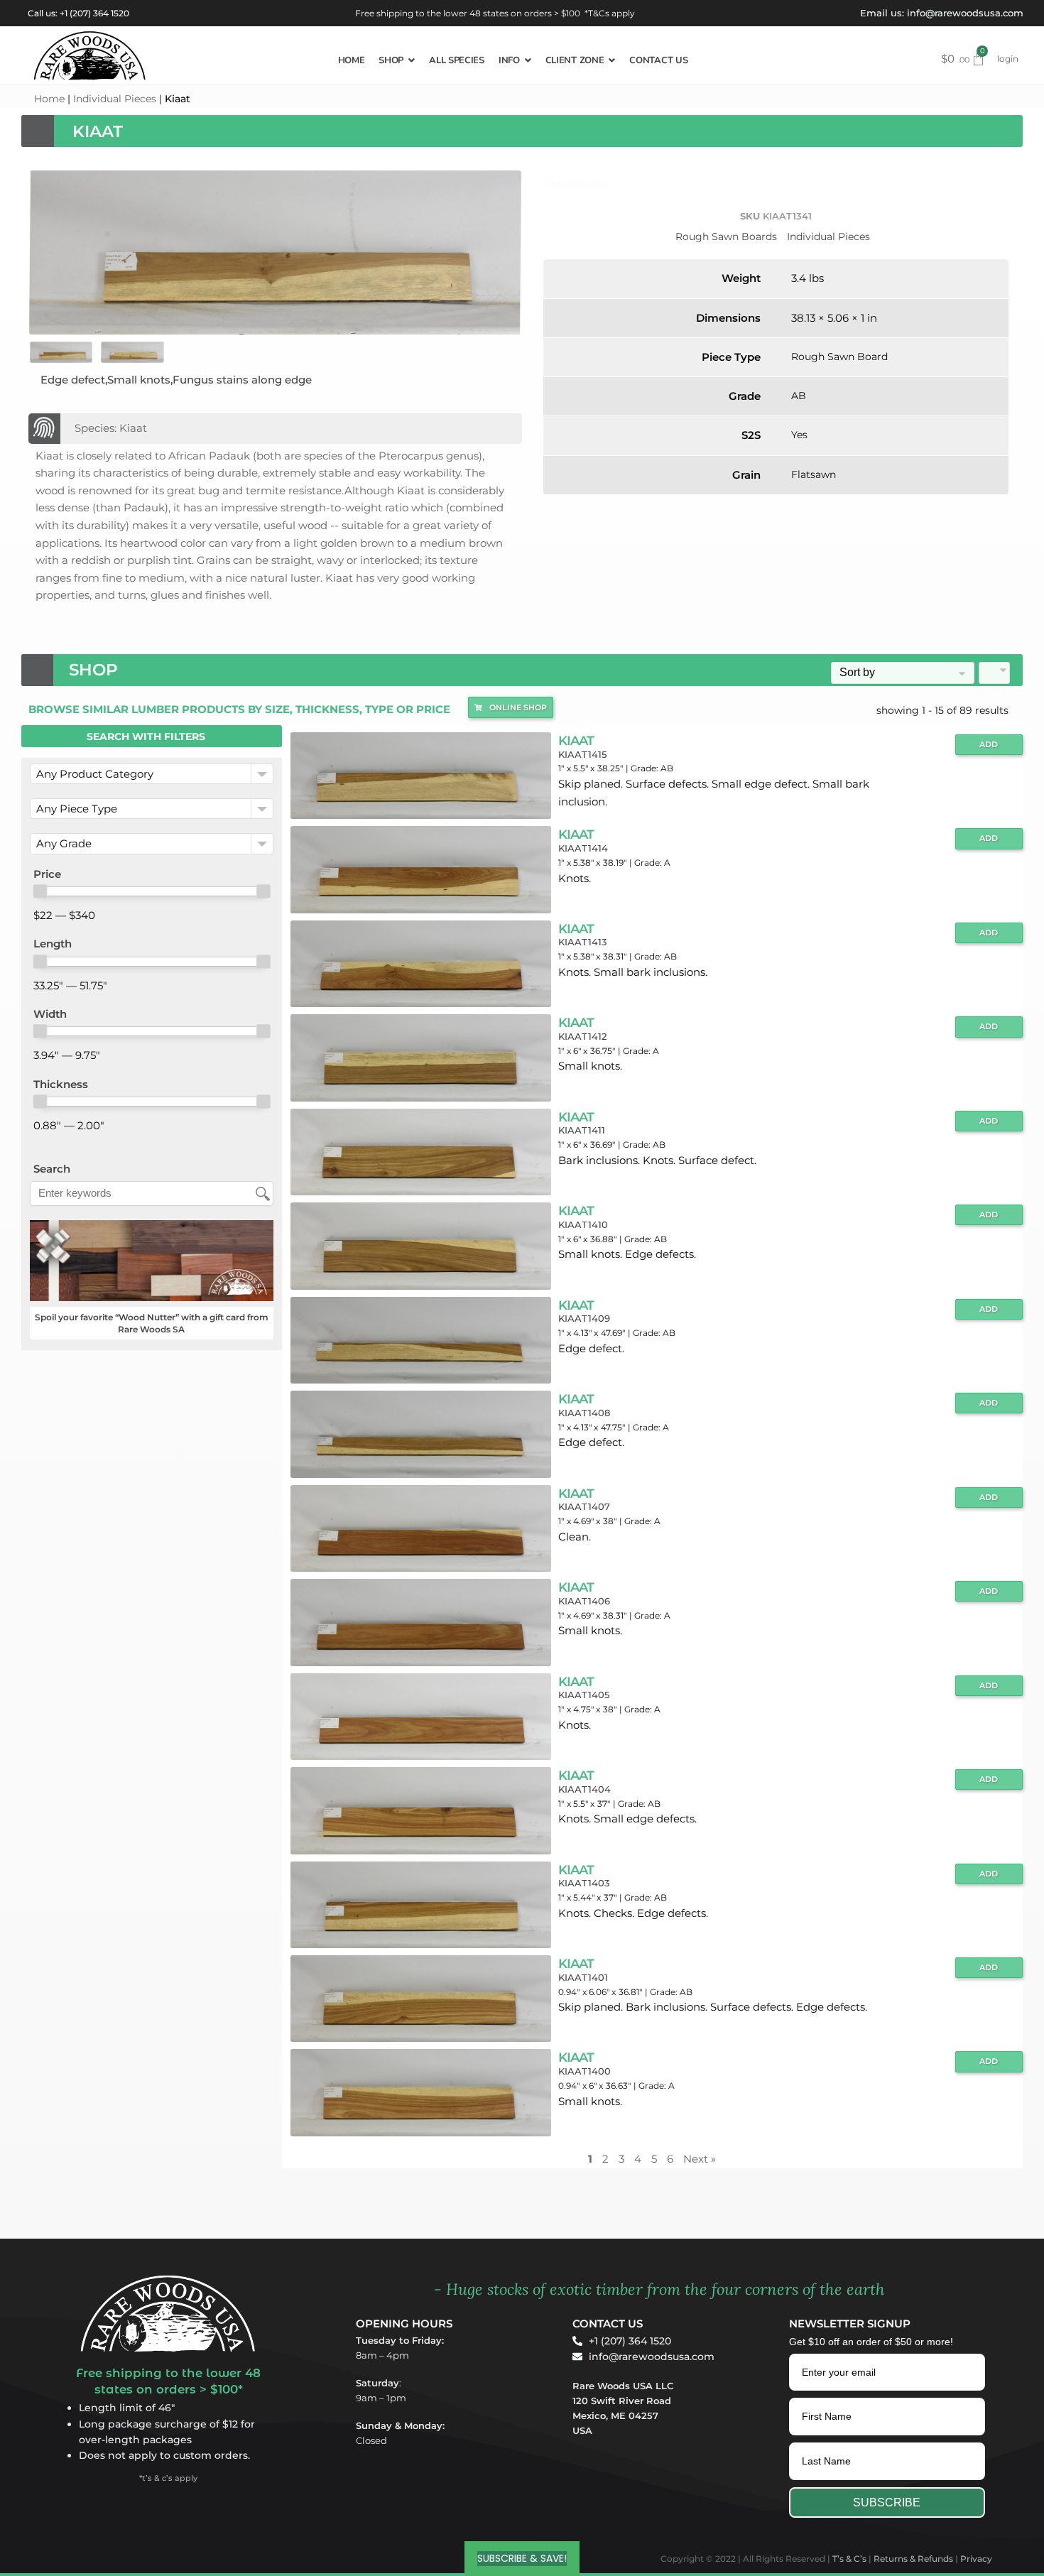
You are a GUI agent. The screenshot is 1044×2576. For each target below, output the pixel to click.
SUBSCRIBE (887, 2502)
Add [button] (989, 745)
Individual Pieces (115, 99)
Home (49, 99)
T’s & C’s (849, 2559)
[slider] (40, 891)
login (1008, 59)
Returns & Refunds (913, 2559)
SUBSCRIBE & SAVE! (522, 2558)
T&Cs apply (611, 13)
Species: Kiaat (111, 428)
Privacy (976, 2559)
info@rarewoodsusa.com (965, 13)
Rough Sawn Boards (726, 237)
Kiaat (576, 740)
